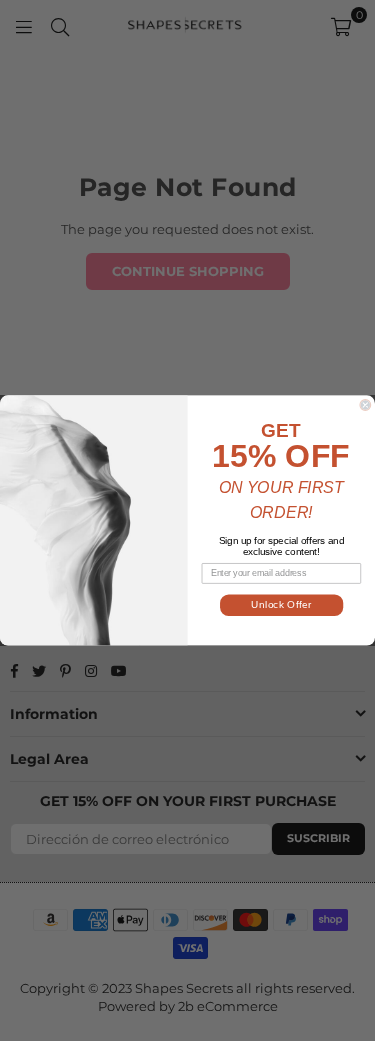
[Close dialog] (365, 405)
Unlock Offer (281, 605)
